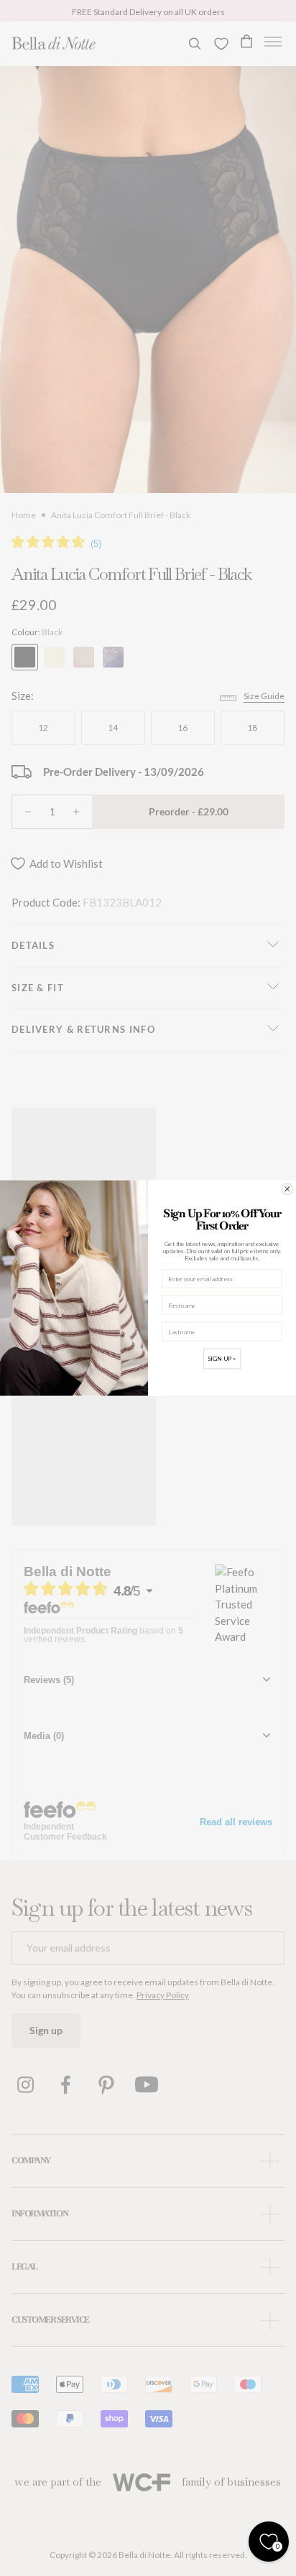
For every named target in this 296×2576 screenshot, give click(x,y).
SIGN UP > (222, 1359)
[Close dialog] (287, 1189)
